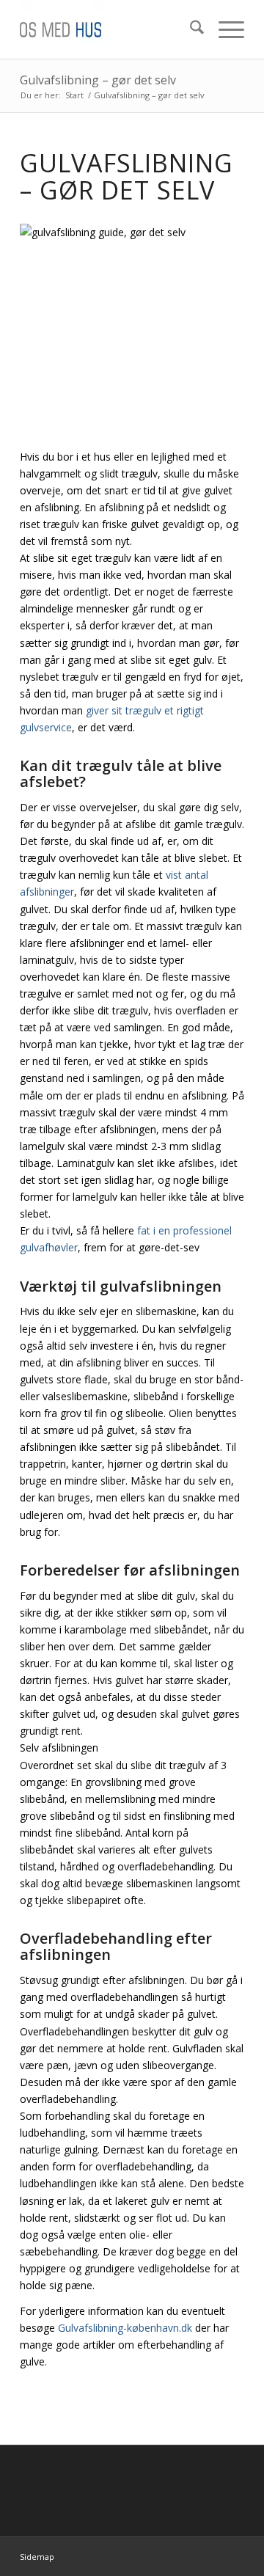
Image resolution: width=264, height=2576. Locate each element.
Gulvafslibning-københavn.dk (125, 2328)
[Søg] (190, 29)
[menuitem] (190, 29)
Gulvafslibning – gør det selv (98, 80)
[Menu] (224, 29)
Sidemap (37, 2557)
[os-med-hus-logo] (110, 29)
